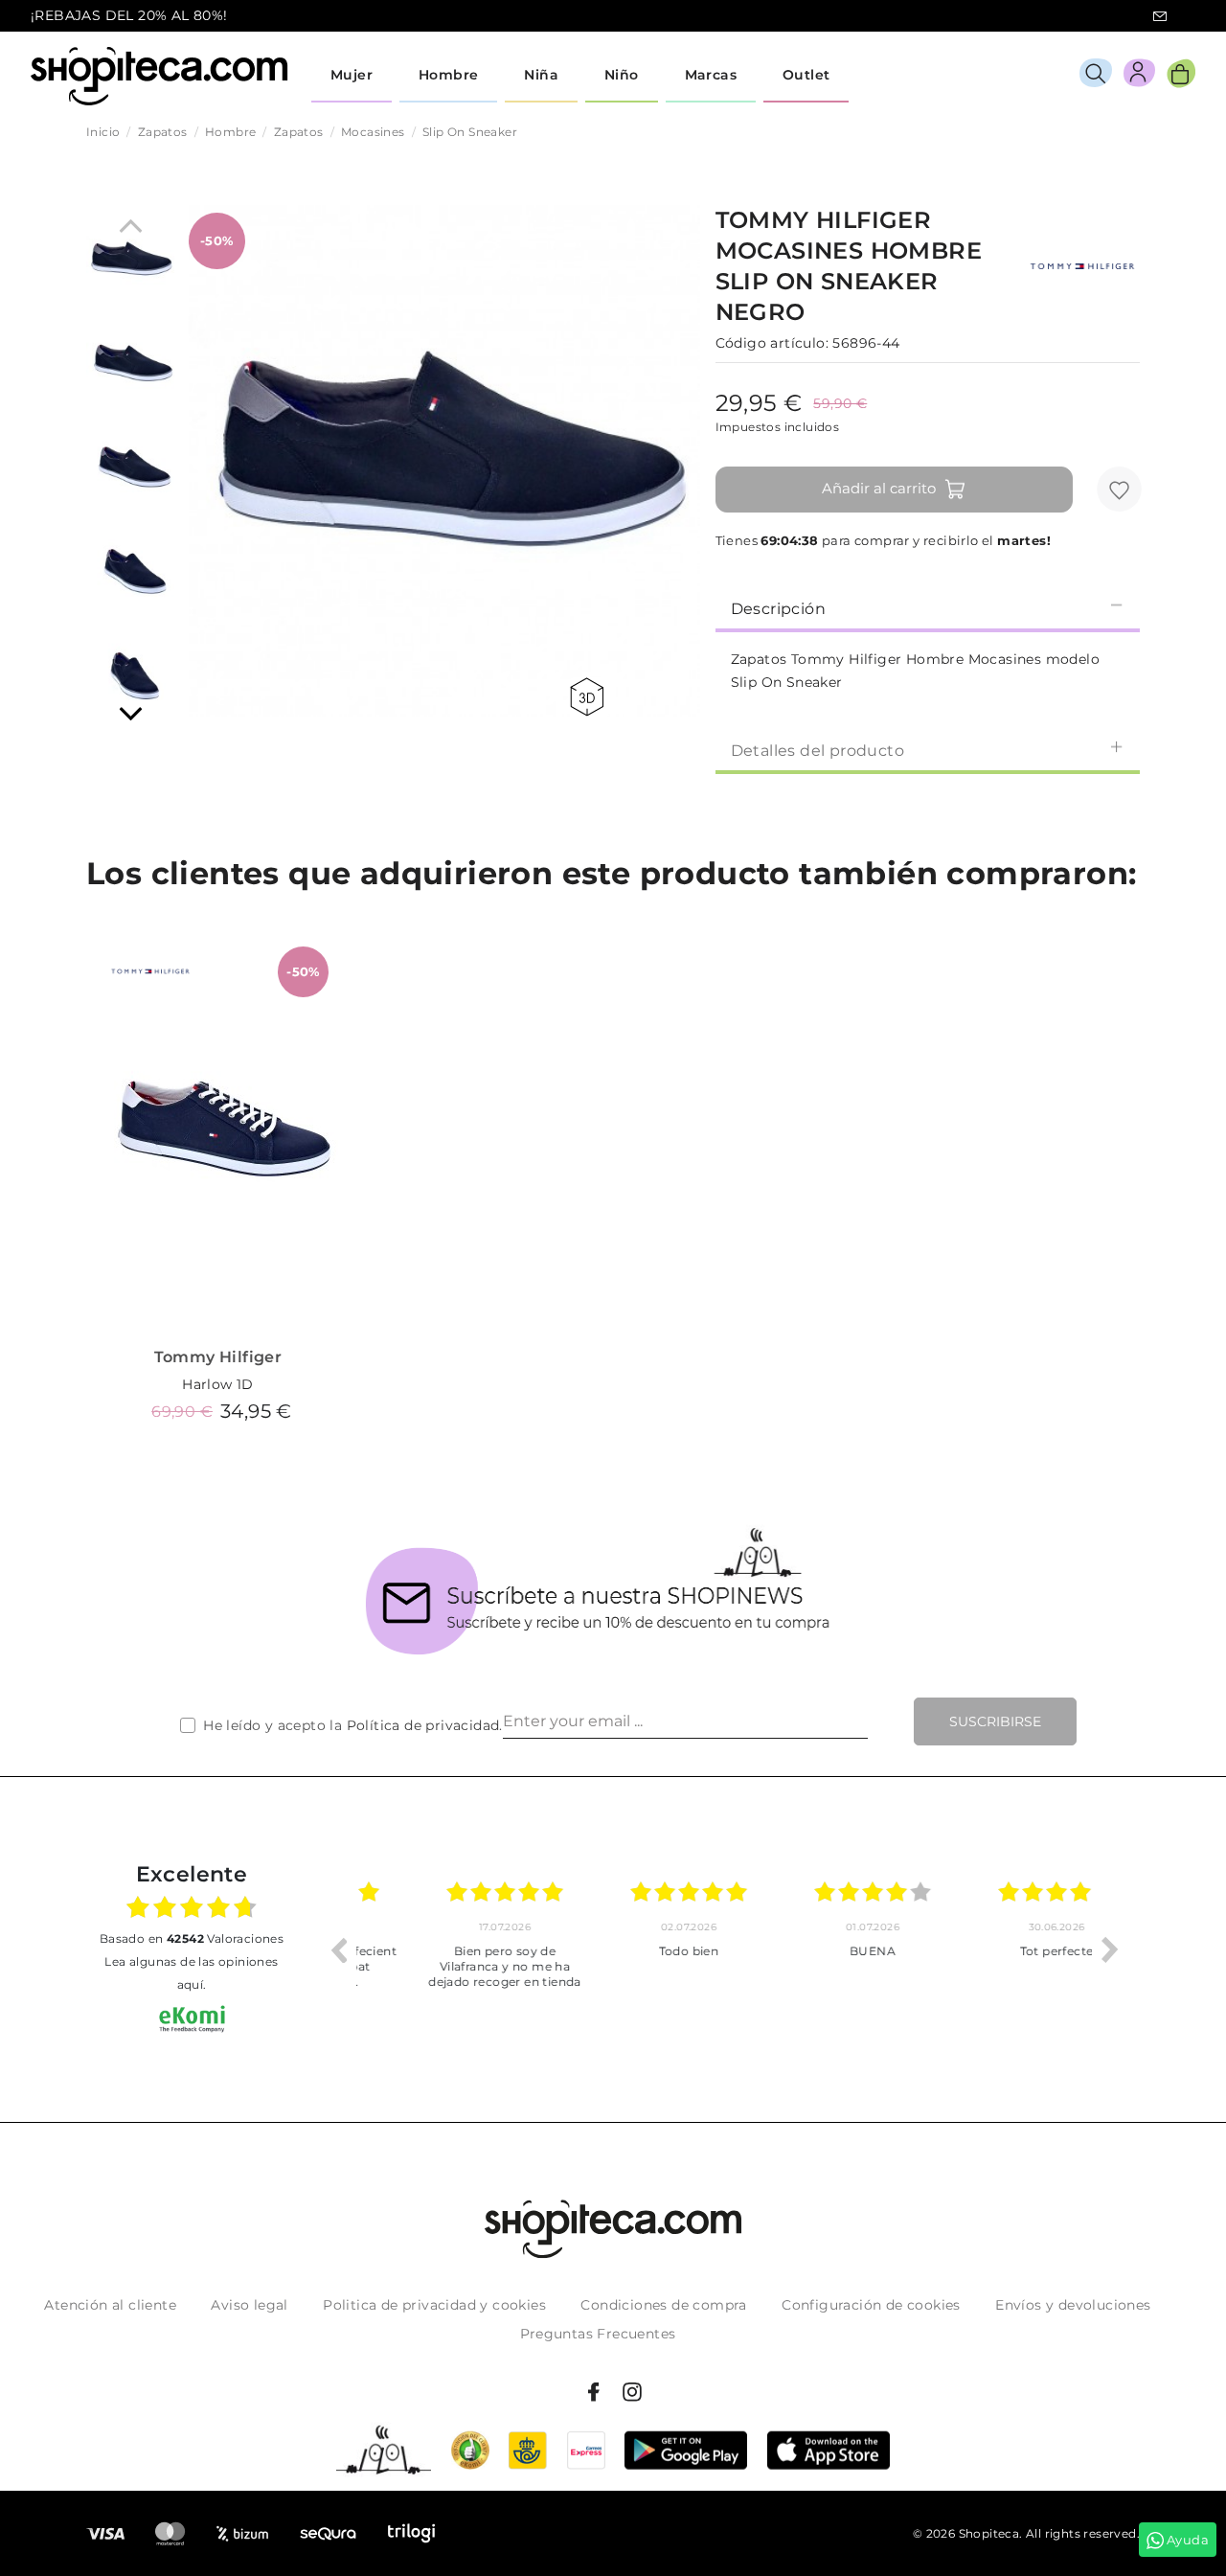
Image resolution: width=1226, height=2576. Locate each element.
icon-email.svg (1160, 16)
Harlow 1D (218, 1384)
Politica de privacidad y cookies (434, 2305)
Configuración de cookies (871, 2305)
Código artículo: (772, 343)
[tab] (928, 607)
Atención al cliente (110, 2305)
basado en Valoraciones (192, 1938)
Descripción (778, 609)
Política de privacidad (423, 1725)
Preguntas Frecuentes (598, 2334)
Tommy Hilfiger (218, 1357)
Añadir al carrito (879, 488)
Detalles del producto (817, 751)
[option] (448, 1949)
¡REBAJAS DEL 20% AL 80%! (129, 15)
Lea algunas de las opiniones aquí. (191, 1973)
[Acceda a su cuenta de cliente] (1139, 76)
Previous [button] (338, 1949)
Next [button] (1110, 1949)
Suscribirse (995, 1721)
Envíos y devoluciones (1073, 2305)
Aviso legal (249, 2305)
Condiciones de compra (663, 2305)
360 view (590, 697)
